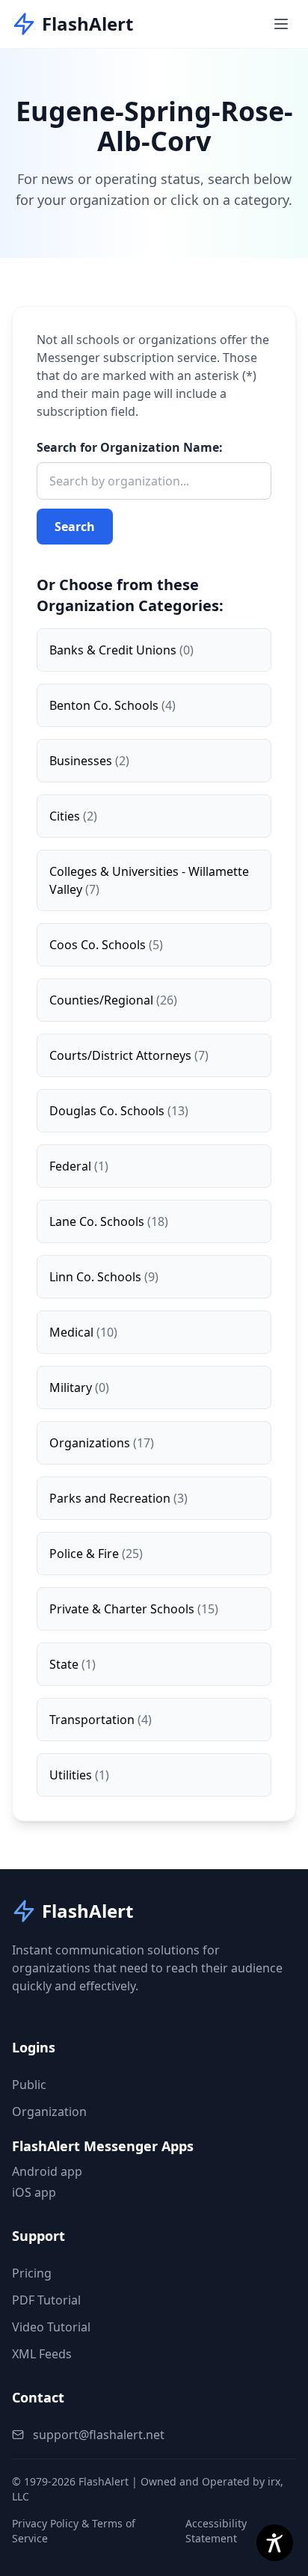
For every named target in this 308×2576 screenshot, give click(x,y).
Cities (73, 816)
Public (29, 2085)
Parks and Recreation (118, 1498)
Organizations (102, 1443)
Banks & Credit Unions (121, 650)
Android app (47, 2171)
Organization (49, 2112)
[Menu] (281, 24)
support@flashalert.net (99, 2435)
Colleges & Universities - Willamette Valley (149, 880)
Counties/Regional (113, 1000)
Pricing (32, 2273)
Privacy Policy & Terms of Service (74, 2531)
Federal (79, 1166)
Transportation (101, 1720)
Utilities (79, 1775)
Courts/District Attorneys (129, 1055)
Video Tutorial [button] (51, 2327)
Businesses (89, 761)
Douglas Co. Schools (119, 1111)
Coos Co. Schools (106, 945)
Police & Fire (96, 1554)
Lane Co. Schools (109, 1221)
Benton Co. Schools (113, 705)
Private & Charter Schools (134, 1609)
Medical (83, 1332)
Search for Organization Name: (130, 447)
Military (79, 1387)
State (73, 1664)
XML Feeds (42, 2354)
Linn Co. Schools (104, 1277)
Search (75, 527)
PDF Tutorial (46, 2300)
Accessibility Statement (216, 2531)
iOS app (34, 2192)
